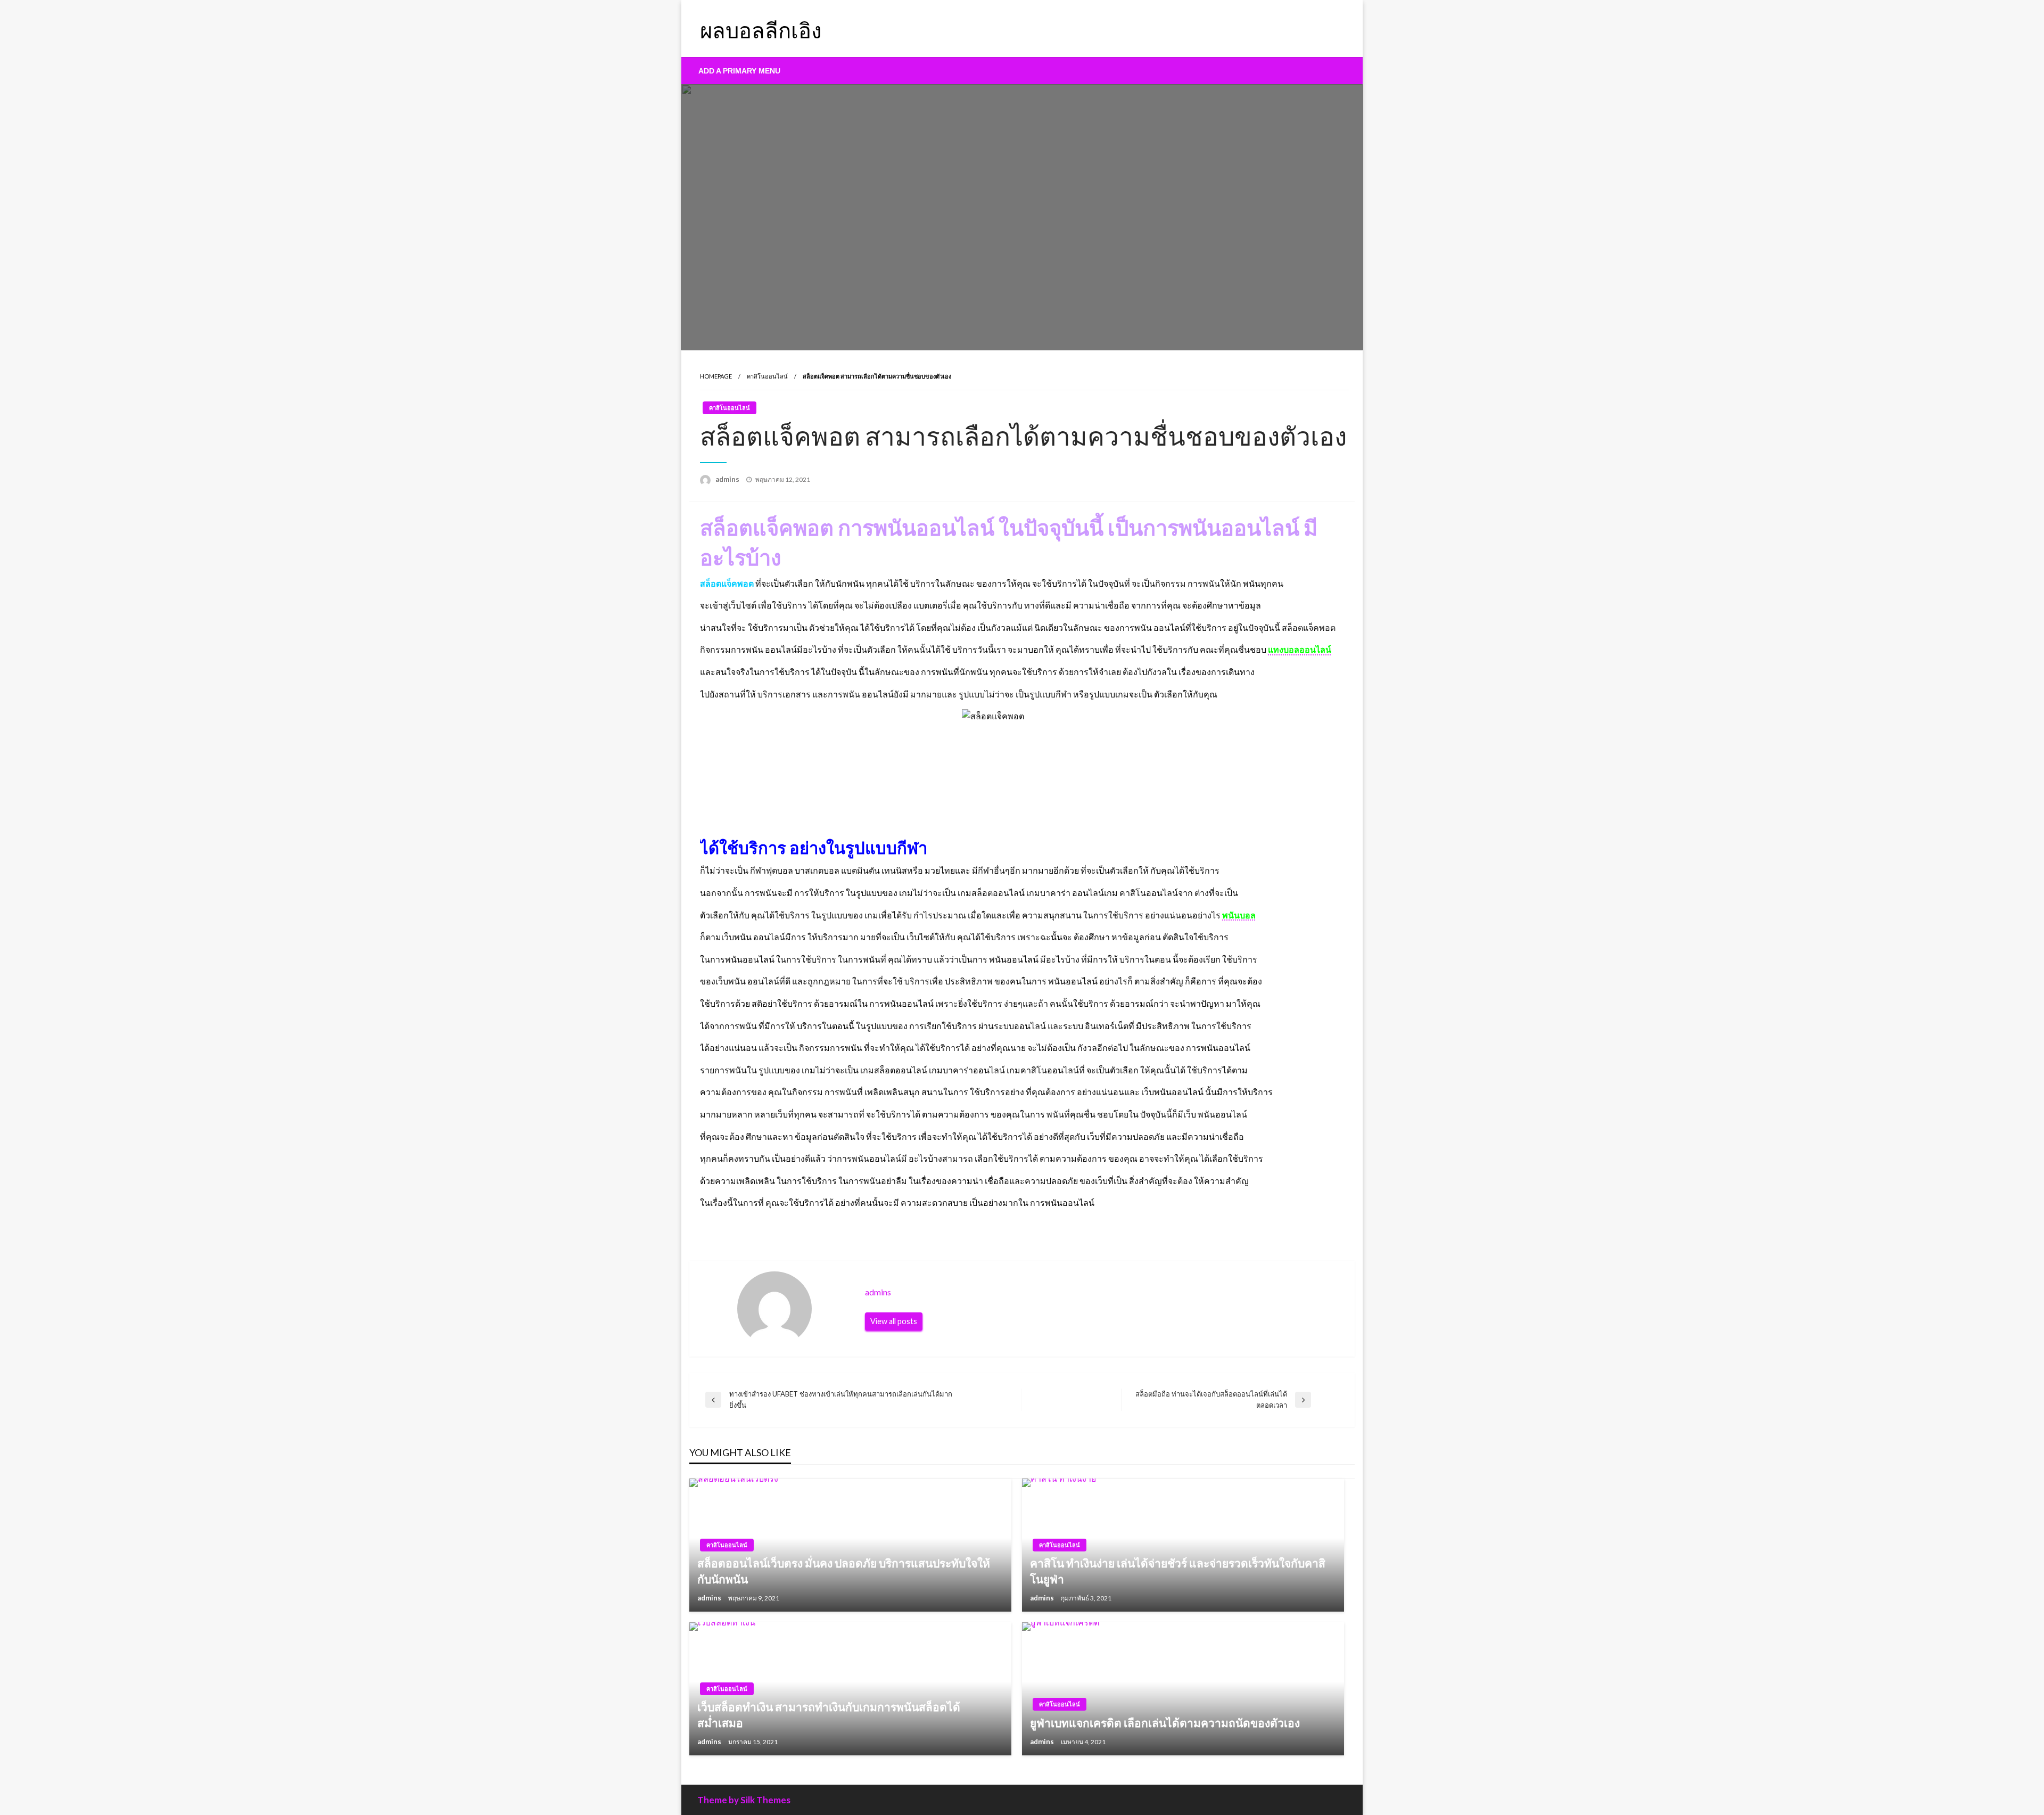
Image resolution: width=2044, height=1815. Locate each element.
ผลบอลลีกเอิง (761, 30)
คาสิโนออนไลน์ (767, 376)
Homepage (716, 376)
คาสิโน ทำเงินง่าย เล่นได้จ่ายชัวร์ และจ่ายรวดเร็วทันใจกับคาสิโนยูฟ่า (1178, 1571)
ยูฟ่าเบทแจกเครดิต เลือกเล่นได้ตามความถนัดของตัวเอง (1165, 1723)
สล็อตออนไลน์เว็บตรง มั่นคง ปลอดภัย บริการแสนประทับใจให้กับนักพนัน (844, 1571)
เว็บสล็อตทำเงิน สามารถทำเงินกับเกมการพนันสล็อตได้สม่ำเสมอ (829, 1714)
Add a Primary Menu (739, 71)
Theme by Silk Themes (744, 1800)
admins (728, 479)
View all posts (894, 1321)
